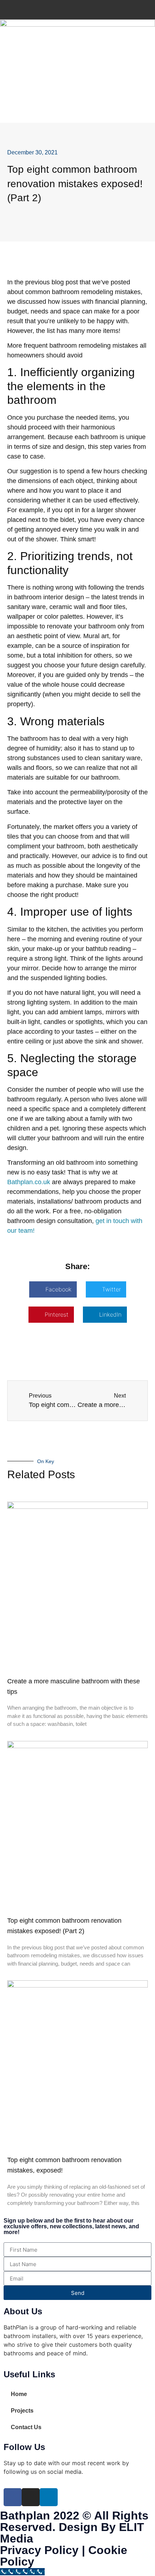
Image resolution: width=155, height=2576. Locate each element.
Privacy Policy (39, 2550)
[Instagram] (31, 2497)
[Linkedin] (49, 2497)
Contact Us (26, 2427)
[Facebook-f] (13, 2497)
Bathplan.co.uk (29, 1182)
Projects (22, 2411)
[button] (53, 1289)
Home (19, 2394)
